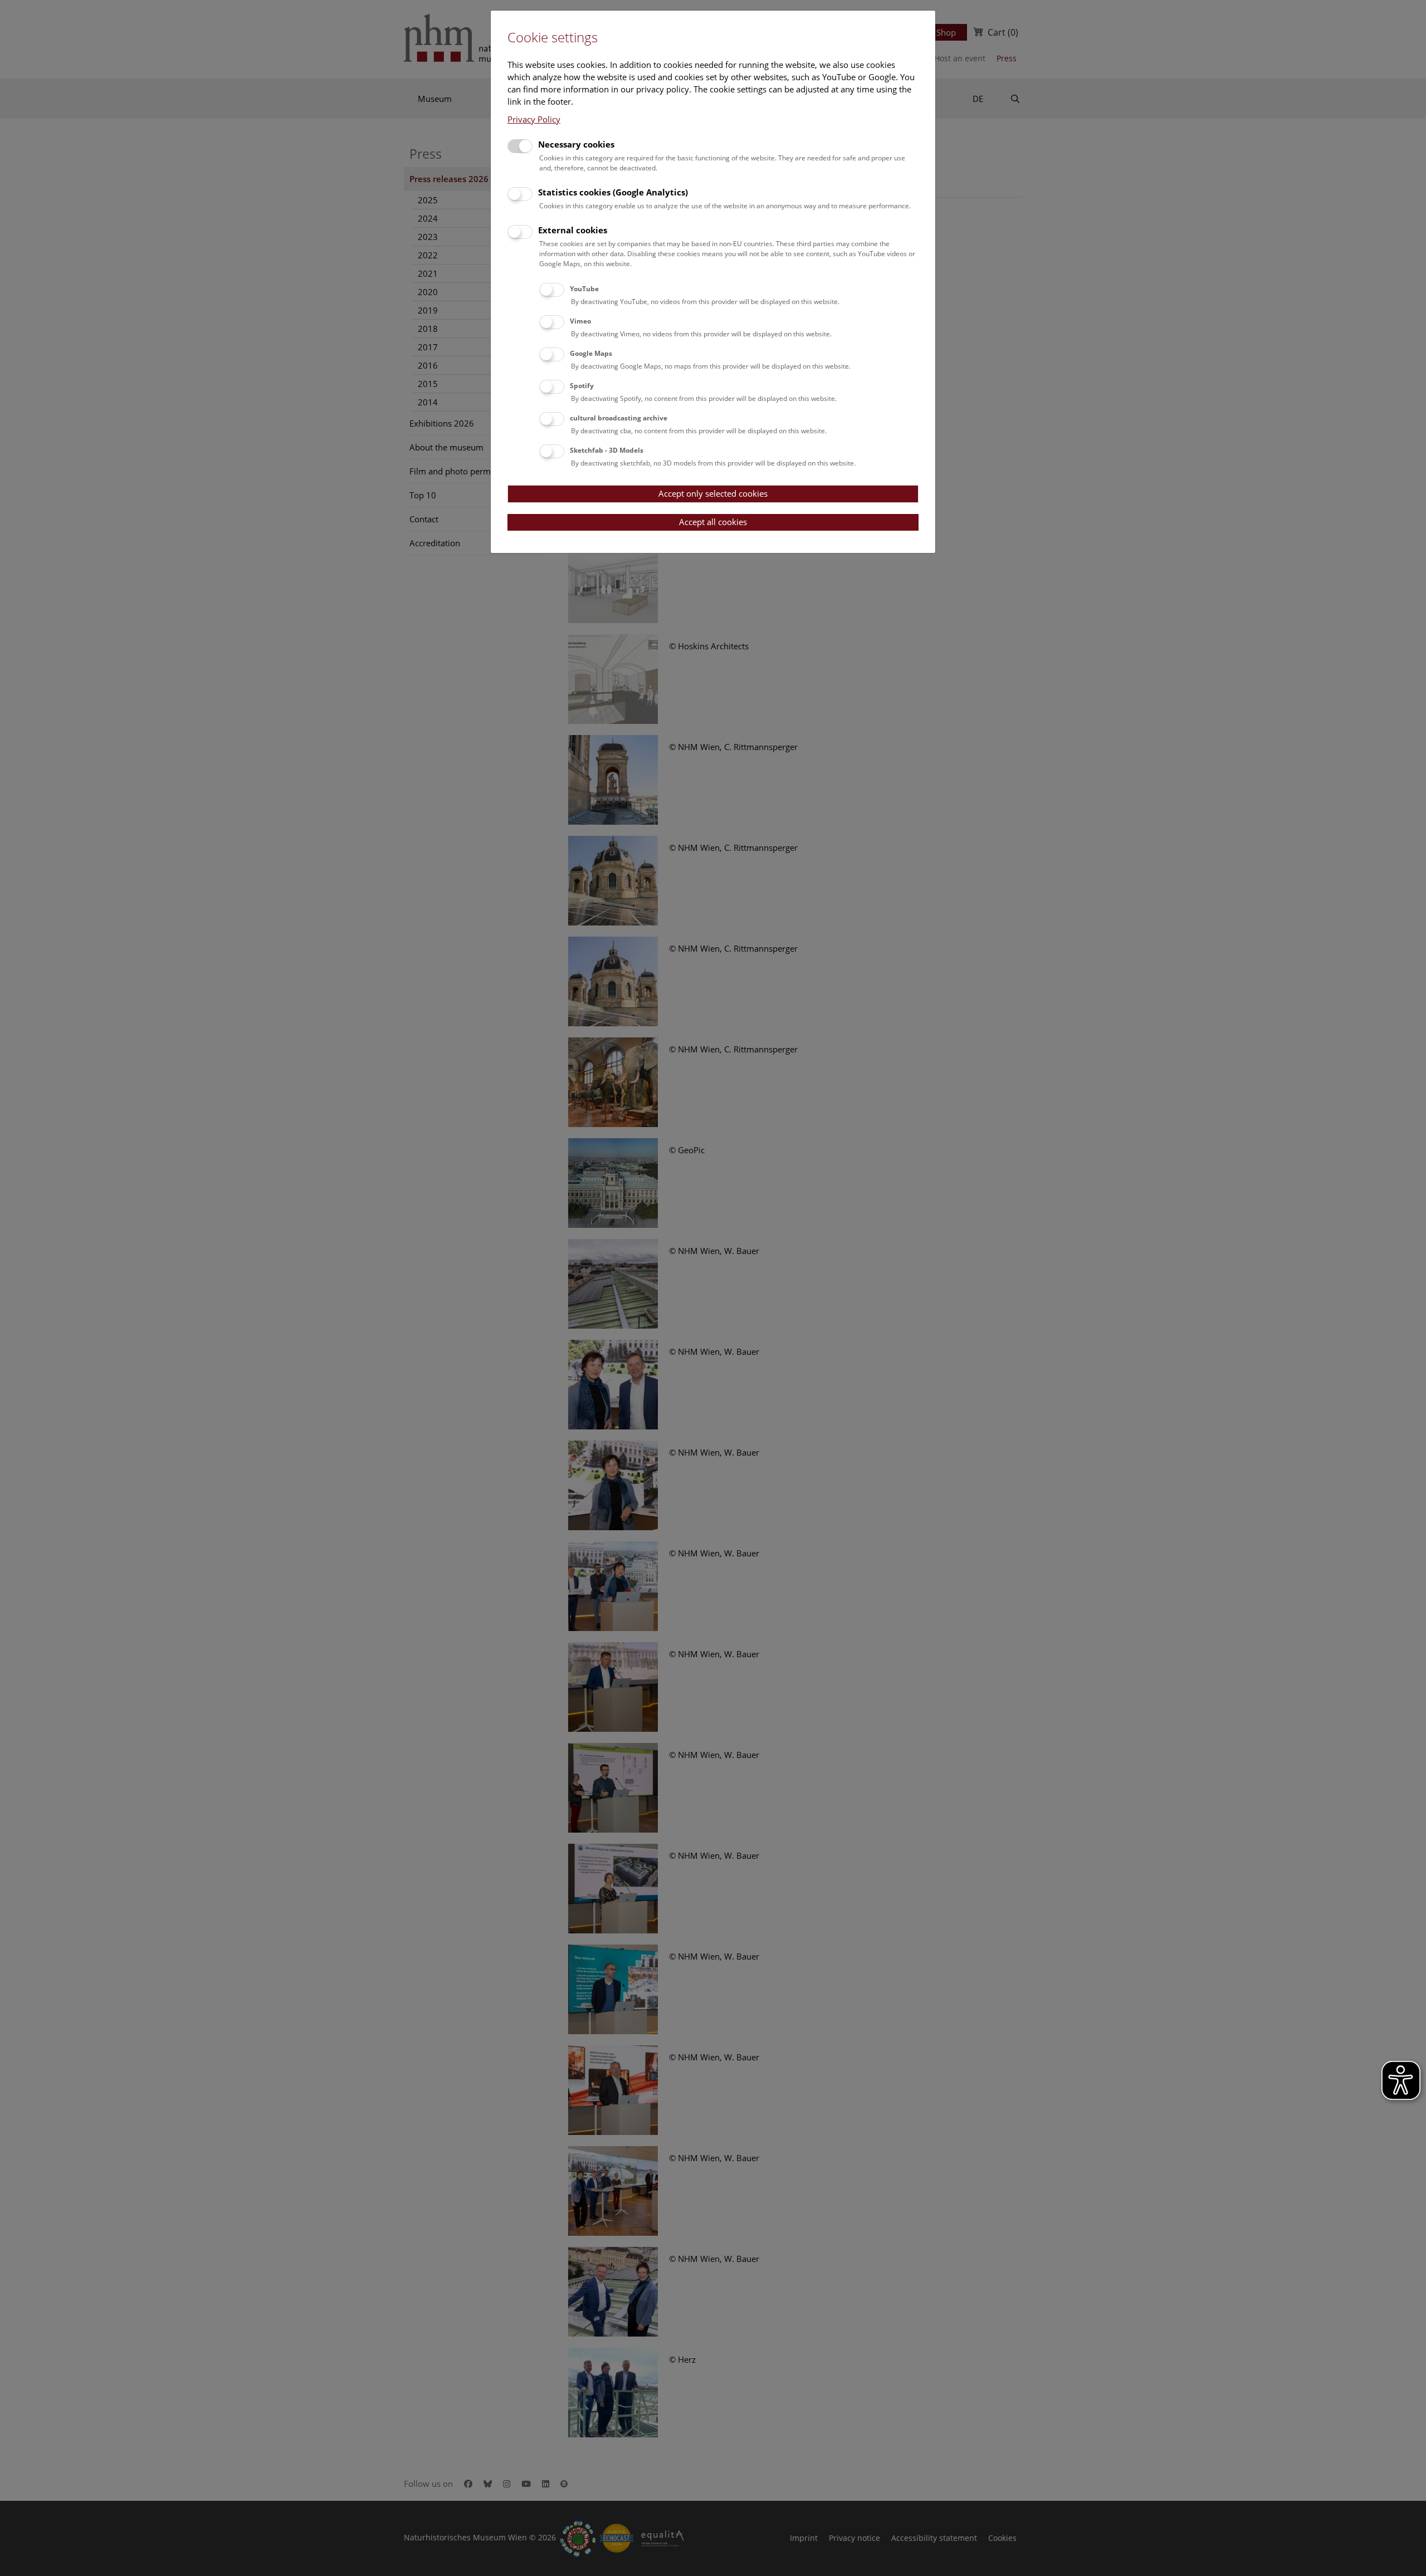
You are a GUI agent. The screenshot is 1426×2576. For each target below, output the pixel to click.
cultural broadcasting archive (619, 418)
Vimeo (580, 321)
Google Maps (591, 353)
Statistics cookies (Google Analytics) (613, 192)
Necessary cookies (576, 144)
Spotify (582, 386)
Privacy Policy (534, 119)
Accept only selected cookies (713, 493)
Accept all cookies (713, 522)
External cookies (573, 230)
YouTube (584, 289)
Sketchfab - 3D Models (607, 450)
